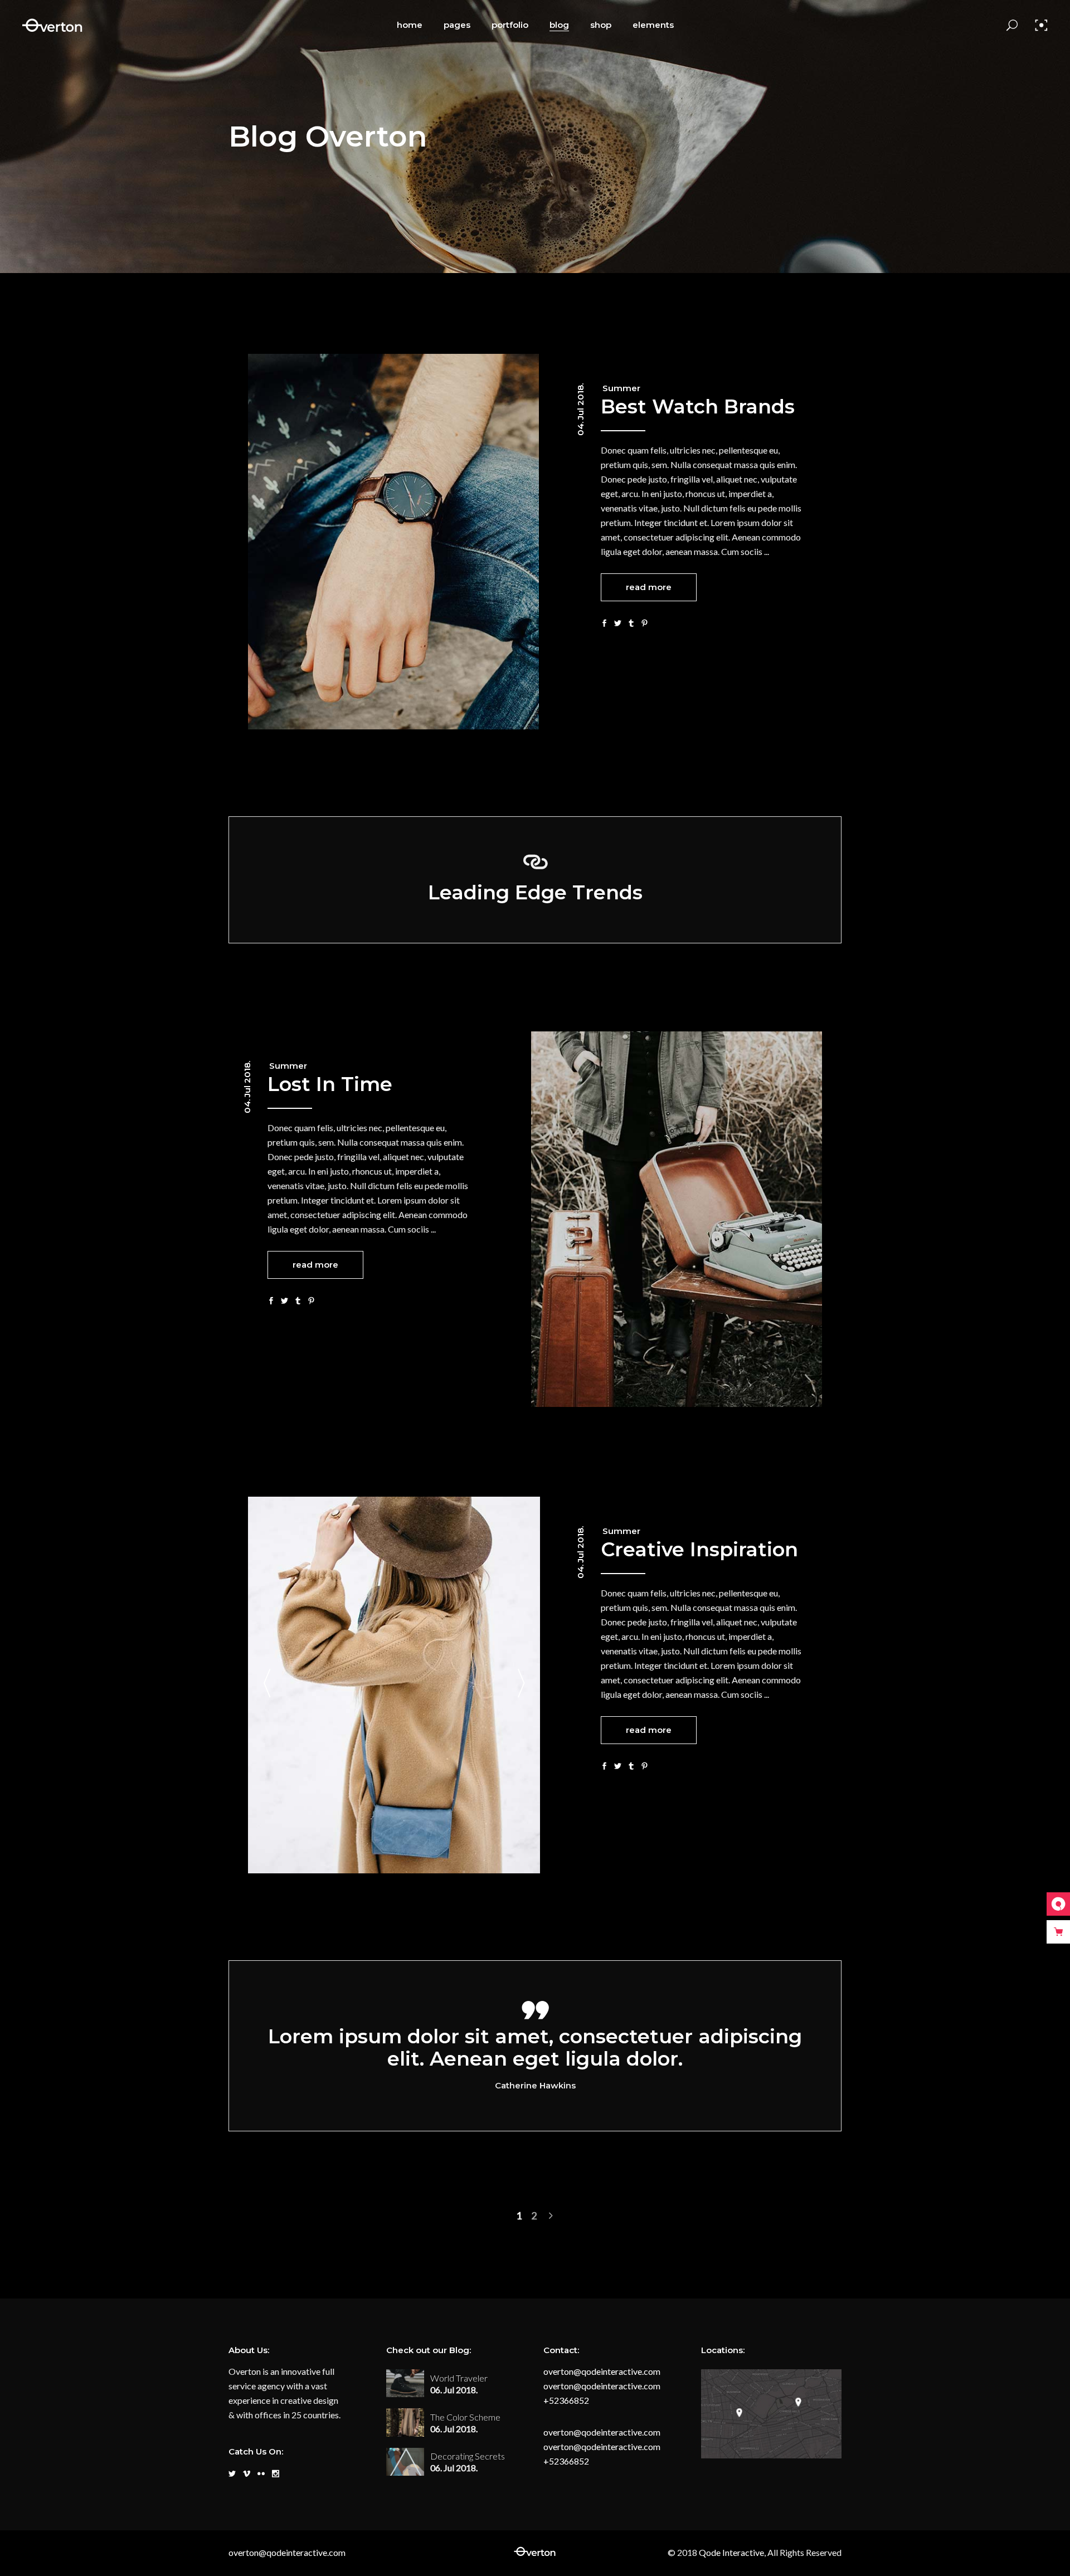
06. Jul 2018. (454, 2390)
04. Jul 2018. (580, 410)
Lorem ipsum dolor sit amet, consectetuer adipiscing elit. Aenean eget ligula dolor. (535, 2047)
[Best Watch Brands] (393, 542)
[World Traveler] (405, 2383)
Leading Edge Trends (535, 892)
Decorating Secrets (468, 2456)
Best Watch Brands (698, 406)
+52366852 (566, 2400)
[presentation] (267, 1685)
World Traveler (459, 2378)
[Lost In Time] (677, 1219)
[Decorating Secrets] (405, 2462)
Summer (621, 388)
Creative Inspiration (699, 1549)
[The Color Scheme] (405, 2422)
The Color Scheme (465, 2417)
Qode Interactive (731, 2552)
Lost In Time (330, 1084)
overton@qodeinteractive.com (602, 2371)
